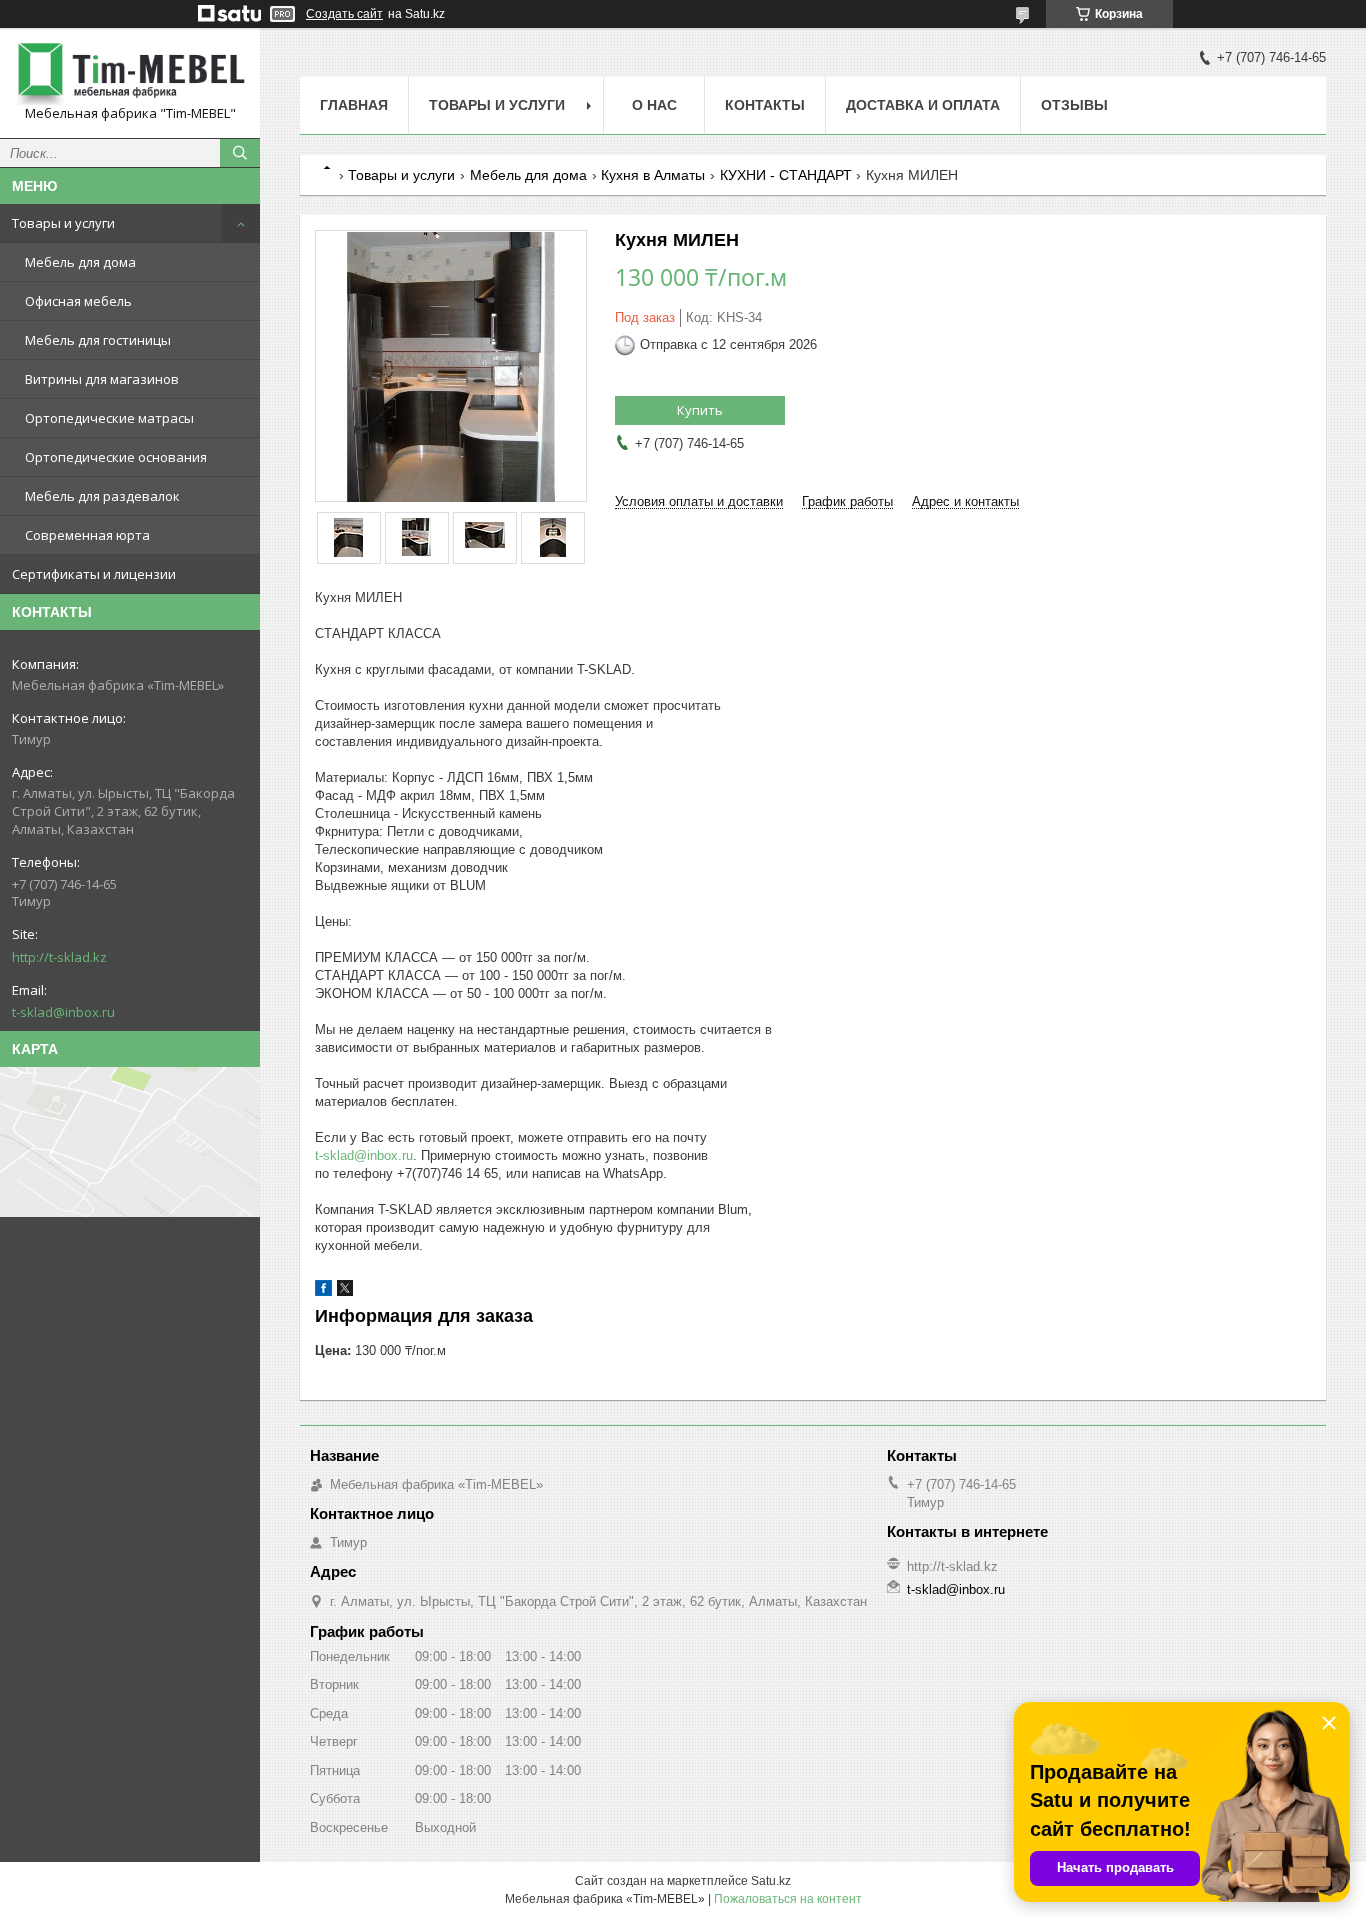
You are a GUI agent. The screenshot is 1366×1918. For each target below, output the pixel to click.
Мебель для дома (80, 262)
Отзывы (1074, 105)
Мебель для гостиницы (98, 340)
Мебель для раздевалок (102, 496)
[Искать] (240, 153)
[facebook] (323, 1291)
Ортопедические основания (116, 457)
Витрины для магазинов (102, 379)
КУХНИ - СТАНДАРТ (786, 175)
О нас (654, 105)
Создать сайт (344, 14)
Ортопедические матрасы (109, 418)
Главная (354, 105)
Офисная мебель (78, 301)
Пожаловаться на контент (788, 1899)
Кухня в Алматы (653, 175)
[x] (345, 1291)
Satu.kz (771, 1881)
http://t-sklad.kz (59, 957)
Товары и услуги (63, 223)
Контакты (765, 105)
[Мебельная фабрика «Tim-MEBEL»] (130, 74)
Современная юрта (87, 535)
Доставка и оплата (923, 105)
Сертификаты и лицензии (94, 574)
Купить (700, 410)
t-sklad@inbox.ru (63, 1012)
